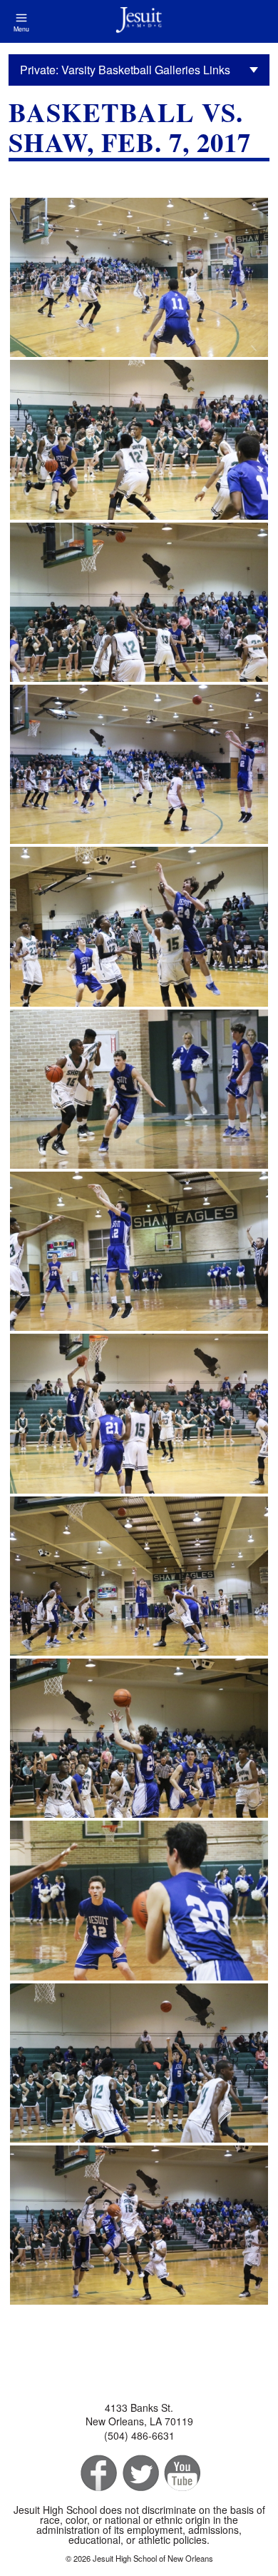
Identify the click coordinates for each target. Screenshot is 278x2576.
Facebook (97, 2474)
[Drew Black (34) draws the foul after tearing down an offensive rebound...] (139, 1413)
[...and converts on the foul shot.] (139, 1576)
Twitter (139, 2474)
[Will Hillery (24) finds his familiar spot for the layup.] (139, 1738)
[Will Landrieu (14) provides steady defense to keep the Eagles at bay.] (139, 1089)
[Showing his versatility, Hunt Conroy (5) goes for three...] (139, 2063)
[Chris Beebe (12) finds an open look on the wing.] (139, 1251)
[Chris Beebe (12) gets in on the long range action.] (139, 764)
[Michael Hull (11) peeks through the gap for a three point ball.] (139, 602)
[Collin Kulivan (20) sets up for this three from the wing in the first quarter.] (139, 277)
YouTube (181, 2474)
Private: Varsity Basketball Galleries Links (125, 70)
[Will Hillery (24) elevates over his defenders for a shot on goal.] (139, 926)
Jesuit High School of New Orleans (139, 21)
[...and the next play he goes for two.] (139, 2225)
